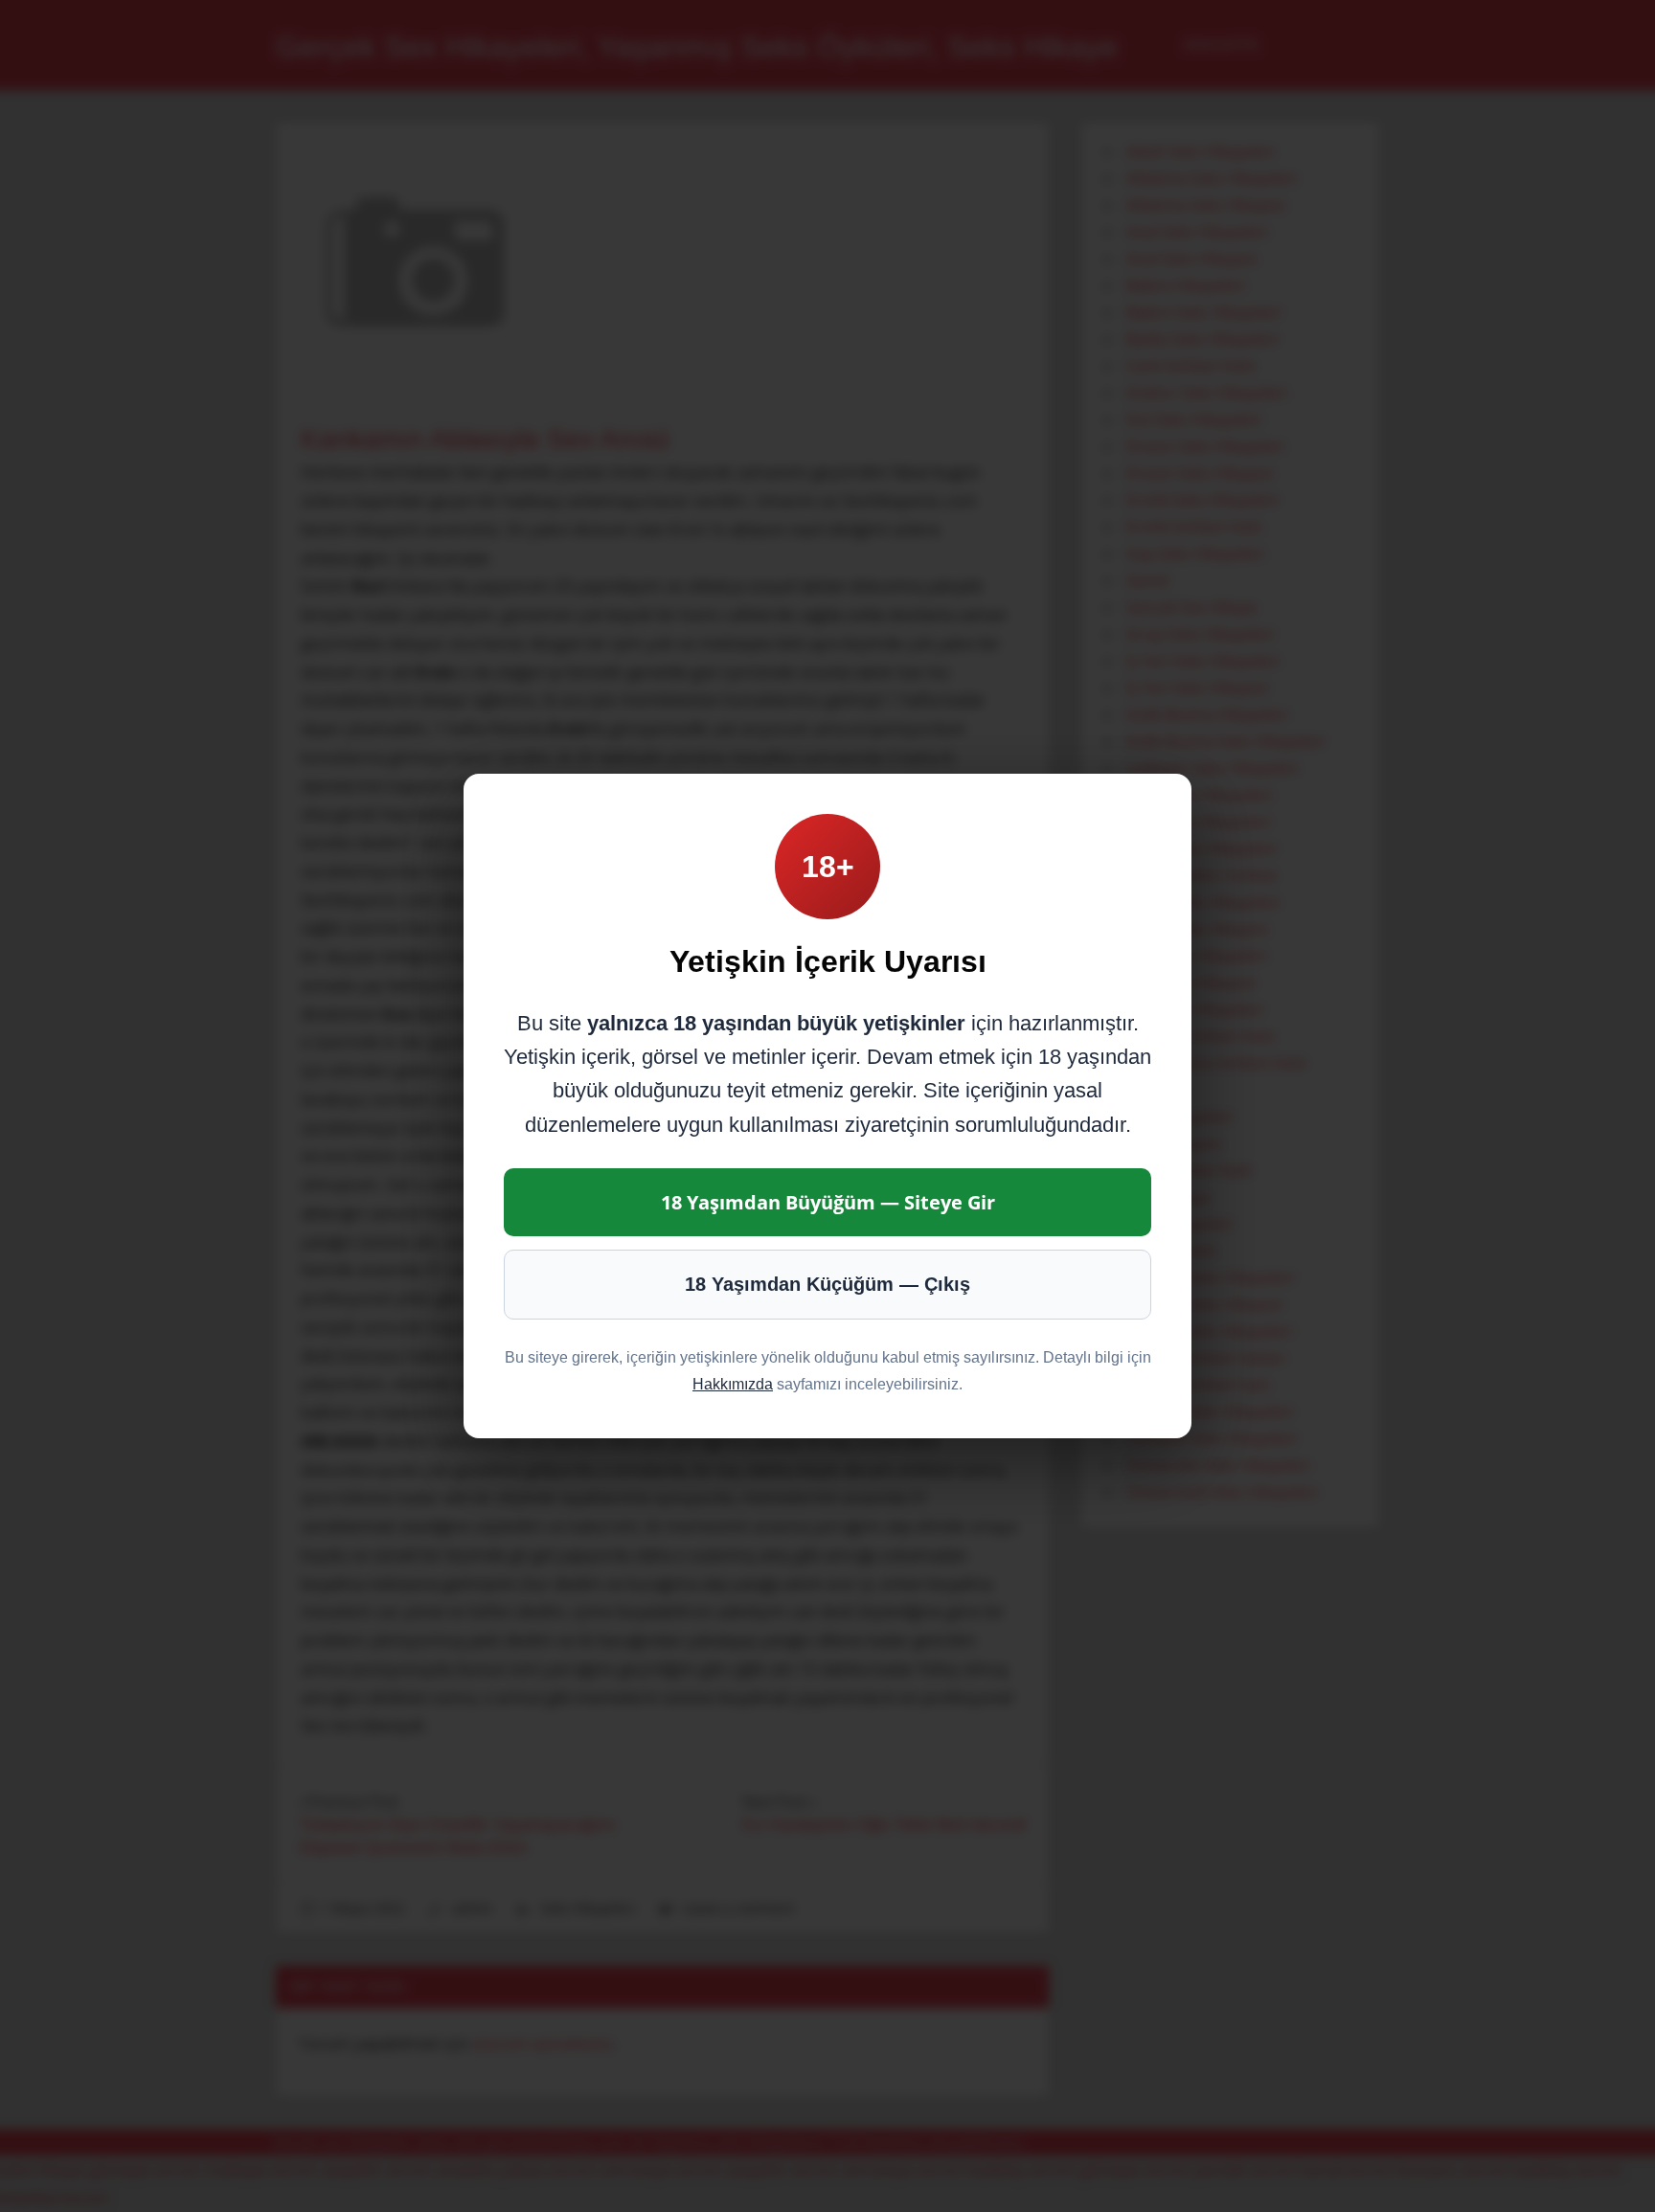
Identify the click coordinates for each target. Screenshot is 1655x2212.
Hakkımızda (733, 1384)
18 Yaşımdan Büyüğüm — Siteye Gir (828, 1202)
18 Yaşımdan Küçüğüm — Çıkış (827, 1284)
